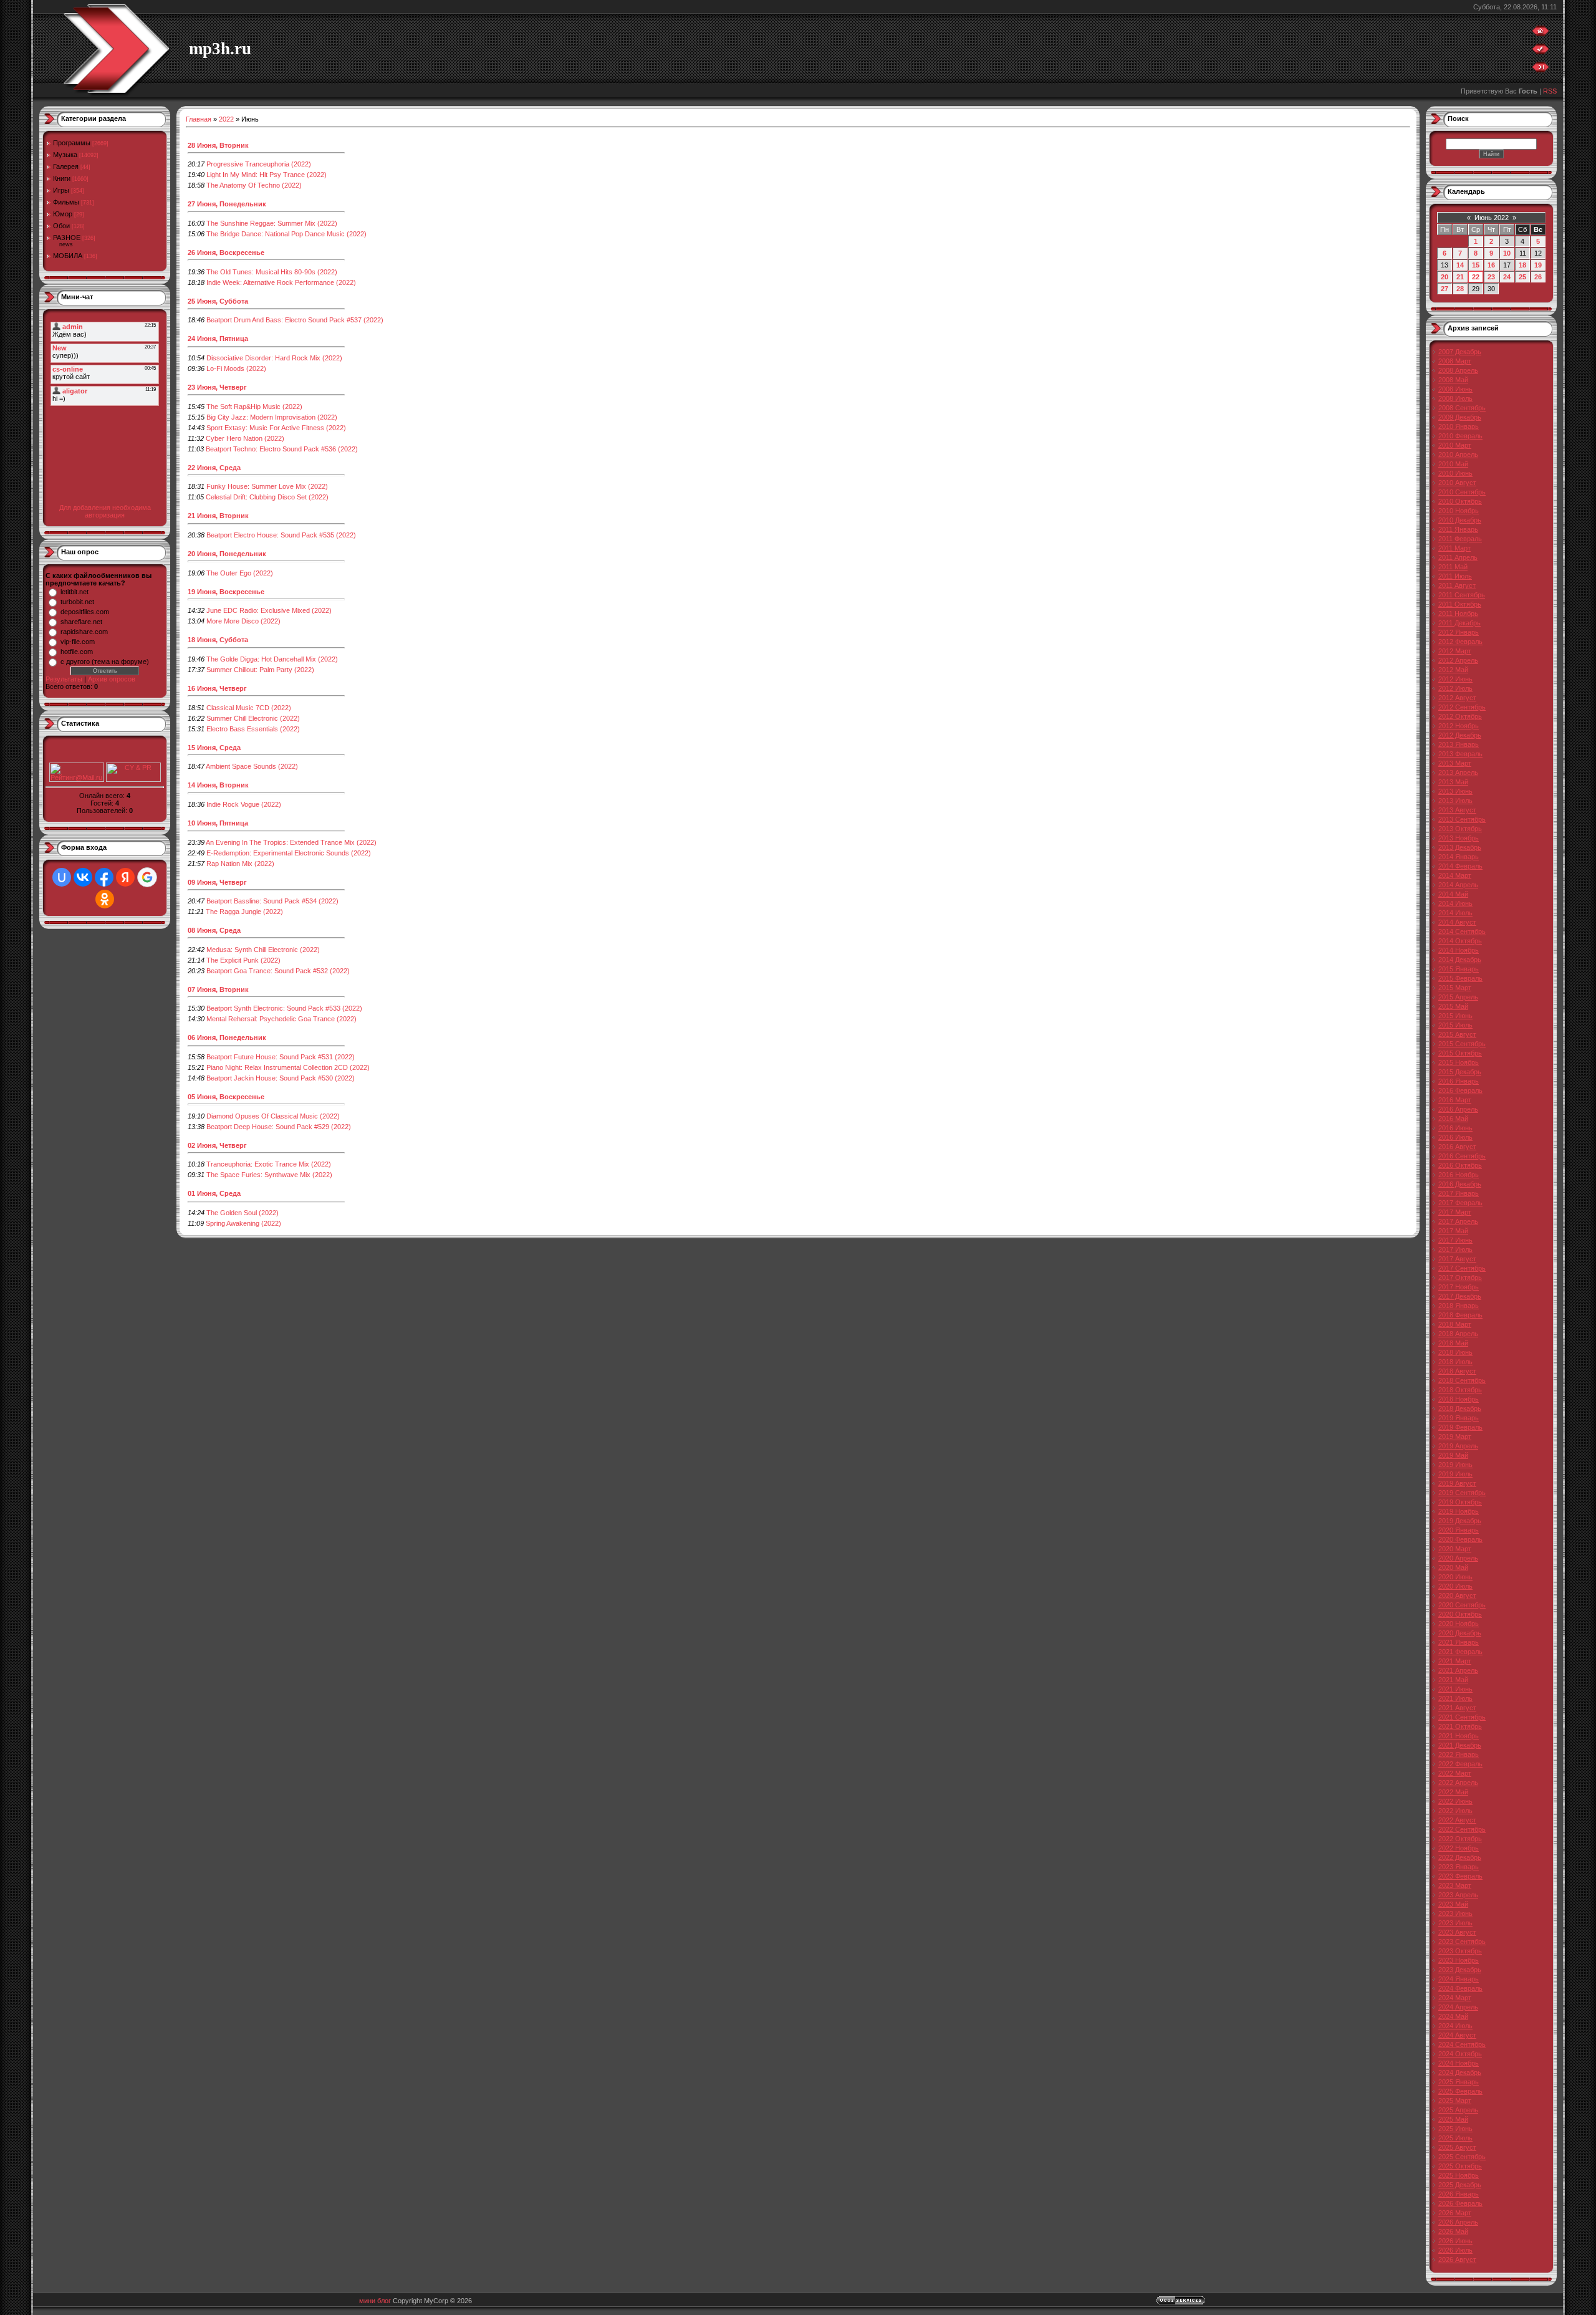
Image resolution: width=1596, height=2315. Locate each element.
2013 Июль (1455, 801)
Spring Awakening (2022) (243, 1223)
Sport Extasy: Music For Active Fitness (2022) (276, 428)
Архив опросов (112, 679)
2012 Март (1455, 651)
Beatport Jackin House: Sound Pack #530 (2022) (281, 1078)
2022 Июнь (1455, 1801)
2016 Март (1455, 1100)
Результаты (64, 679)
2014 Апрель (1458, 885)
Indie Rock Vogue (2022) (244, 804)
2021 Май (1453, 1680)
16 (1491, 265)
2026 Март (1455, 2213)
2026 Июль (1455, 2250)
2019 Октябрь (1460, 1502)
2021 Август (1457, 1708)
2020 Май (1453, 1567)
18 (1522, 265)
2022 (226, 119)
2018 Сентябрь (1462, 1380)
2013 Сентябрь (1462, 819)
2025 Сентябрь (1462, 2157)
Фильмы (66, 202)
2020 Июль (1455, 1586)
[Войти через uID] (62, 877)
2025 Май (1453, 2119)
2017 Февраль (1460, 1203)
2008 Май (1453, 380)
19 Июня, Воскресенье (226, 592)
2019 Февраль (1460, 1427)
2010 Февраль (1460, 436)
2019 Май (1453, 1455)
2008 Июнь (1455, 389)
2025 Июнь (1455, 2129)
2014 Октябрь (1460, 941)
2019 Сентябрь (1462, 1493)
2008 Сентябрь (1462, 408)
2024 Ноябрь (1459, 2063)
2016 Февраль (1460, 1090)
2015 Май (1453, 1006)
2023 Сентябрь (1462, 1942)
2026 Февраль (1460, 2203)
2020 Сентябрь (1462, 1605)
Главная (199, 119)
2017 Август (1457, 1259)
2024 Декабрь (1460, 2072)
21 (1460, 277)
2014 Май (1453, 894)
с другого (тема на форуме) (105, 662)
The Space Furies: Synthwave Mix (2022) (269, 1175)
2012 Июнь (1455, 679)
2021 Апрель (1458, 1670)
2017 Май (1453, 1231)
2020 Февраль (1460, 1539)
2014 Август (1457, 922)
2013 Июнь (1455, 791)
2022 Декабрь (1460, 1857)
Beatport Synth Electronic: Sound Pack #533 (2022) (284, 1008)
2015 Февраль (1460, 978)
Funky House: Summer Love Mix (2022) (267, 486)
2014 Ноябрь (1459, 950)
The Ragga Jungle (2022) (244, 912)
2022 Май (1453, 1792)
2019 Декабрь (1460, 1521)
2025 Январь (1459, 2082)
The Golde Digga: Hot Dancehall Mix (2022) (272, 659)
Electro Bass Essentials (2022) (253, 729)
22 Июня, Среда (214, 468)
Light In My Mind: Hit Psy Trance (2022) (267, 175)
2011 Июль (1455, 576)
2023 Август (1457, 1932)
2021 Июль (1455, 1698)
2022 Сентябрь (1462, 1829)
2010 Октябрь (1460, 501)
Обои (61, 226)
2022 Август (1457, 1820)
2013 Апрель (1458, 772)
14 (1460, 265)
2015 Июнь (1455, 1016)
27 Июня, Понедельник (227, 204)
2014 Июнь (1455, 903)
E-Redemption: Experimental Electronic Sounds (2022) (289, 853)
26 (1538, 277)
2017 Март (1455, 1212)
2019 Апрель (1458, 1446)
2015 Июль (1455, 1025)
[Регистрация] (1541, 52)
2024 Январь (1459, 1979)
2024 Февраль (1460, 1988)
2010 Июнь (1455, 473)
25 (1522, 277)
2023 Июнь (1455, 1913)
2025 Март (1455, 2101)
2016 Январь (1459, 1081)
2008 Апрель (1458, 370)
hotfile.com (77, 652)
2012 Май (1453, 670)
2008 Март (1455, 361)
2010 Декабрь (1460, 520)
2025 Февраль (1460, 2091)
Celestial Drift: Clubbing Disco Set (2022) (267, 497)
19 (1538, 265)
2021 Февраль (1460, 1652)
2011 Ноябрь (1458, 614)
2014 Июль (1455, 913)
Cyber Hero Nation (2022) (245, 438)
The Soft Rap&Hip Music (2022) (254, 407)
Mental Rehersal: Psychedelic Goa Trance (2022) (281, 1019)
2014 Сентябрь (1462, 931)
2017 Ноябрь (1459, 1287)
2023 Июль (1455, 1923)
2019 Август (1457, 1483)
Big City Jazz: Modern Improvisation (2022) (272, 417)
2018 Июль (1455, 1362)
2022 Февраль (1460, 1764)
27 (1445, 289)
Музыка (65, 155)
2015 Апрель (1458, 997)
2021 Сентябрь (1462, 1717)
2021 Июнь (1455, 1689)
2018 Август (1457, 1371)
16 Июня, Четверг (217, 688)
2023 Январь (1459, 1867)
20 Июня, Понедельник (227, 554)
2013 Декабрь (1460, 847)
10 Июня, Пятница (218, 823)
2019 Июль (1455, 1474)
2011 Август (1457, 585)
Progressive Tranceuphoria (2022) (259, 164)
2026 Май (1453, 2231)
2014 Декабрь (1460, 960)
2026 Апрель (1458, 2222)
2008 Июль (1455, 398)
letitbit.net (75, 592)
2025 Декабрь (1460, 2185)
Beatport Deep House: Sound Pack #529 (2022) (279, 1127)
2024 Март (1455, 1998)
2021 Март (1455, 1661)
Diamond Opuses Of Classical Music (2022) (273, 1116)
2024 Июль (1455, 2026)
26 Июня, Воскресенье (226, 253)
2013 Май (1453, 782)
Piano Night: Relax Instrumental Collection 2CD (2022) (288, 1067)
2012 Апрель (1458, 660)
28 (1460, 289)
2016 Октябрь (1460, 1165)
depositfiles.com (85, 612)
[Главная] (1541, 34)
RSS (1550, 91)
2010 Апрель (1458, 455)
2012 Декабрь (1460, 735)
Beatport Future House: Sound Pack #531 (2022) (281, 1057)
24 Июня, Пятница (218, 339)
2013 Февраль (1460, 754)
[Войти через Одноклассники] (105, 899)
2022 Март (1455, 1773)
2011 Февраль (1460, 539)
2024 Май (1453, 2016)
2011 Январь (1458, 529)
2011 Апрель (1458, 557)
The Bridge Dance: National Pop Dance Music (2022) (286, 234)
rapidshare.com (84, 632)
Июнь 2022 (1492, 218)
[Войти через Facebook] (104, 877)
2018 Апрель (1458, 1334)
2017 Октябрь (1460, 1278)
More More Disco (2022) (243, 621)
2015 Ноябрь (1459, 1062)
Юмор (63, 214)
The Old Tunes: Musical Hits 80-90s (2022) (272, 272)
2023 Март (1455, 1885)
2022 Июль (1455, 1811)
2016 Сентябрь (1462, 1156)
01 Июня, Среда (214, 1193)
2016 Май (1453, 1119)
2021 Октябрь (1460, 1726)
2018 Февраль (1460, 1315)
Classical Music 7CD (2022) (249, 708)
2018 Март (1455, 1324)
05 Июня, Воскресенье (226, 1097)
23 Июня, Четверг (217, 387)
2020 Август (1457, 1595)
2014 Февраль (1460, 866)
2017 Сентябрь (1462, 1268)
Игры (61, 190)
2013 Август (1457, 810)
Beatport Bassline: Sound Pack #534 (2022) (272, 901)
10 (1507, 253)
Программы (72, 143)
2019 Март (1455, 1437)
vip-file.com (78, 642)
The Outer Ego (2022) (240, 573)
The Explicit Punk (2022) (243, 960)
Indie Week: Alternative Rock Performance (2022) (281, 282)
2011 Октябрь (1460, 604)
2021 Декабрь (1460, 1745)
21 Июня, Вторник (218, 516)
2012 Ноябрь (1459, 726)
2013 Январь (1459, 744)
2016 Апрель (1458, 1109)
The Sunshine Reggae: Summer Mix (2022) (272, 223)
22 (1476, 277)
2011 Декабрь (1459, 623)
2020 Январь (1459, 1530)
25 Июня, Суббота (218, 301)
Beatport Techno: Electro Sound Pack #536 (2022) (282, 449)
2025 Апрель (1458, 2110)
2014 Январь (1459, 857)
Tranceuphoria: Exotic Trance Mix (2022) (269, 1164)
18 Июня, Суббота (218, 640)
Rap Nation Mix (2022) (240, 864)
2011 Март (1454, 548)
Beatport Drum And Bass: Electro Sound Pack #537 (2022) (295, 320)
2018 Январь (1459, 1306)
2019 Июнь (1455, 1465)
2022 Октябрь (1460, 1839)
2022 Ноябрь (1459, 1848)
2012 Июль (1455, 688)
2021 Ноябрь (1459, 1736)
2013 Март (1455, 763)
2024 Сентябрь (1462, 2044)
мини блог (375, 2301)
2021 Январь (1459, 1642)
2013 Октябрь (1460, 829)
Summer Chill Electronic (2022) (253, 718)
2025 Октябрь (1460, 2166)
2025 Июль (1455, 2138)
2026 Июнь (1455, 2241)
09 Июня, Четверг (217, 882)
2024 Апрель (1458, 2007)
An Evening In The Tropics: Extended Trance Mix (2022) (291, 842)
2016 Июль (1455, 1137)
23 (1491, 277)
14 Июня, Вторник (218, 785)
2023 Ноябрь (1459, 1960)
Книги (62, 178)
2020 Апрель (1458, 1558)
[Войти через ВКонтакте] (83, 877)
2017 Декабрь (1460, 1296)
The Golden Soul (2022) (243, 1213)
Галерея (66, 166)
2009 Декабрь (1460, 417)
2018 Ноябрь (1459, 1399)
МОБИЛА (68, 256)
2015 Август (1457, 1034)
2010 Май (1453, 464)
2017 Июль (1455, 1249)
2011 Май (1453, 567)
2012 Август (1457, 698)
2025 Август (1457, 2147)
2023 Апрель (1458, 1895)
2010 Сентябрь (1462, 492)
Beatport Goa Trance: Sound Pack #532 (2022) (278, 971)
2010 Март (1455, 445)
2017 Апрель (1458, 1221)
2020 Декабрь (1460, 1633)
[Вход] (1541, 70)
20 (1445, 277)
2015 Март (1455, 988)
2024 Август (1457, 2035)
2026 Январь (1459, 2194)
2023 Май (1453, 1904)
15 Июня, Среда (214, 748)
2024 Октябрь (1460, 2054)
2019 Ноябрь (1459, 1511)
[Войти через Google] (147, 877)
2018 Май (1453, 1343)
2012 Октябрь (1460, 716)
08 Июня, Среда (214, 930)
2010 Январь (1459, 426)
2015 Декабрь (1460, 1072)
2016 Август (1457, 1147)
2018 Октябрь (1460, 1390)
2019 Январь (1459, 1418)
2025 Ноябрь (1459, 2175)
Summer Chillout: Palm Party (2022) (260, 670)
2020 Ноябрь (1459, 1624)
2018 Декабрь (1460, 1408)
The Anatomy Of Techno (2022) (254, 185)
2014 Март (1455, 875)
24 (1507, 277)
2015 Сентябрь (1462, 1044)
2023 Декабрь (1460, 1970)
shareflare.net (81, 622)
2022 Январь (1459, 1754)
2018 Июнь (1455, 1352)
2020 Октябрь (1460, 1614)
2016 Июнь (1455, 1128)
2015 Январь (1459, 969)
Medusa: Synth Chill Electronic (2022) (263, 950)
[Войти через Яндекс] (125, 877)
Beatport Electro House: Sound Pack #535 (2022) (281, 535)
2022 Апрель (1458, 1783)
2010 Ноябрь (1459, 511)
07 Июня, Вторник (218, 989)
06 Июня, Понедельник (227, 1037)
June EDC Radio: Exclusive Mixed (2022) (269, 610)
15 (1476, 265)
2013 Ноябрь (1459, 838)
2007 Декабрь (1460, 352)
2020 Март (1455, 1549)
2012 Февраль (1460, 642)
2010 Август (1457, 483)
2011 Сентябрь (1462, 595)
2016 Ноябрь (1459, 1175)
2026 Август (1457, 2260)
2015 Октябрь (1460, 1053)
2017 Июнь (1455, 1240)
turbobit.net (77, 602)
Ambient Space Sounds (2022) (252, 766)
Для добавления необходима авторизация (105, 511)
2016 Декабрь (1460, 1184)
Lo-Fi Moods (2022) (236, 368)
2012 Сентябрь (1462, 707)
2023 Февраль (1460, 1876)
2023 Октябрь (1460, 1951)
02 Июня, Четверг (217, 1145)
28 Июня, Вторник (218, 145)
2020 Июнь (1455, 1577)
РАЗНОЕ (67, 238)
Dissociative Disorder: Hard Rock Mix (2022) (274, 358)
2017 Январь (1459, 1193)
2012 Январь (1459, 632)
